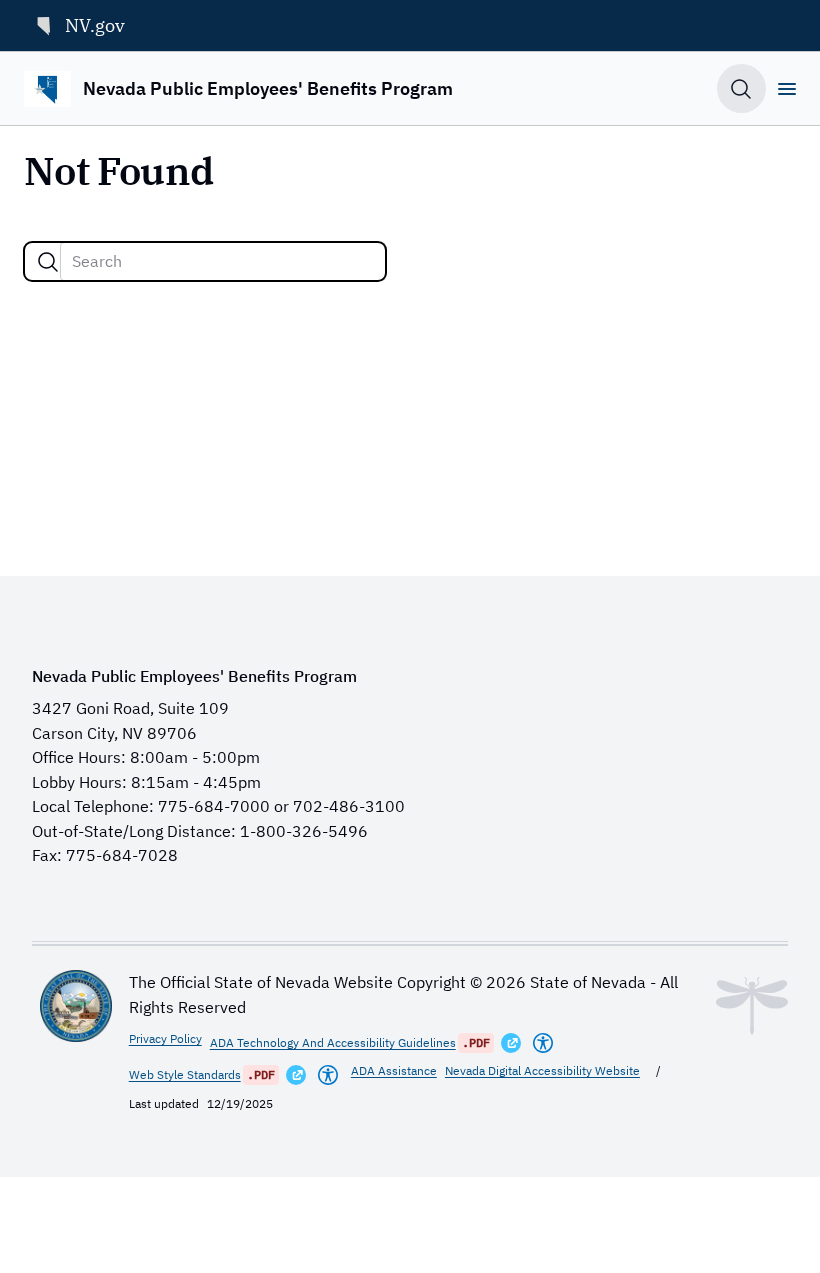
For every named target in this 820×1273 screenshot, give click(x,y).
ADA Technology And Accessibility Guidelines (333, 1042)
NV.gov (95, 25)
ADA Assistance (394, 1070)
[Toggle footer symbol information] (752, 1006)
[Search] (48, 262)
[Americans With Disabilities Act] (543, 1043)
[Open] (787, 89)
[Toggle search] (741, 88)
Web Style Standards (185, 1074)
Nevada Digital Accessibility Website (542, 1070)
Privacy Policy (165, 1038)
